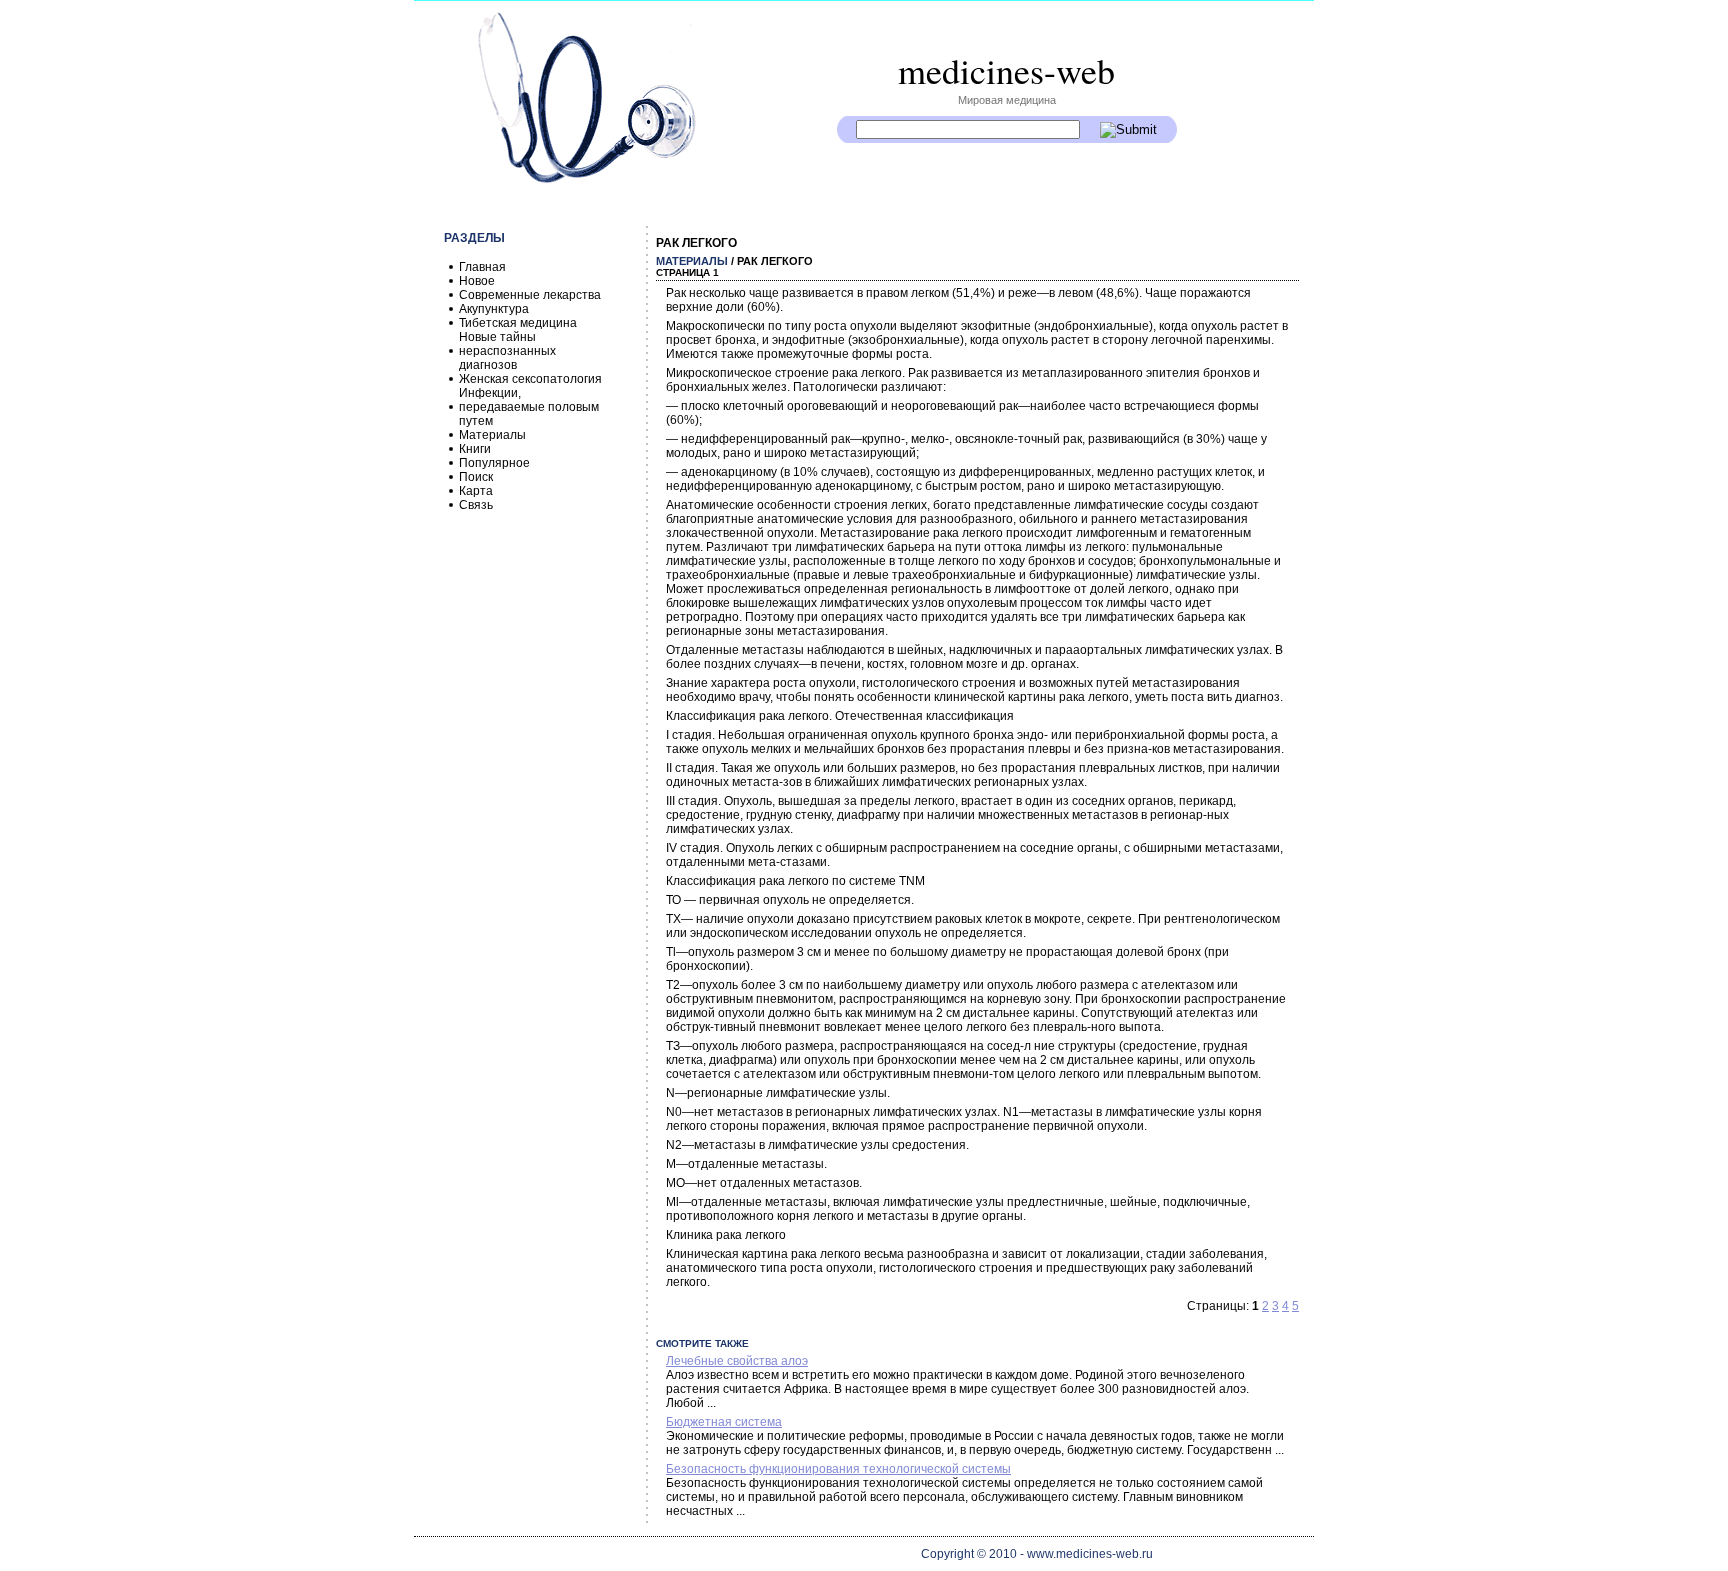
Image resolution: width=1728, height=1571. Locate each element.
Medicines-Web (1006, 70)
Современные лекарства (530, 295)
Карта (476, 491)
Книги (475, 449)
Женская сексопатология (530, 379)
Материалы (492, 435)
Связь (476, 505)
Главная (482, 267)
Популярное (494, 463)
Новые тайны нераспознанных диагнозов (507, 351)
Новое (477, 281)
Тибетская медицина (518, 323)
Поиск (476, 477)
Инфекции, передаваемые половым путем (529, 407)
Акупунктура (494, 309)
